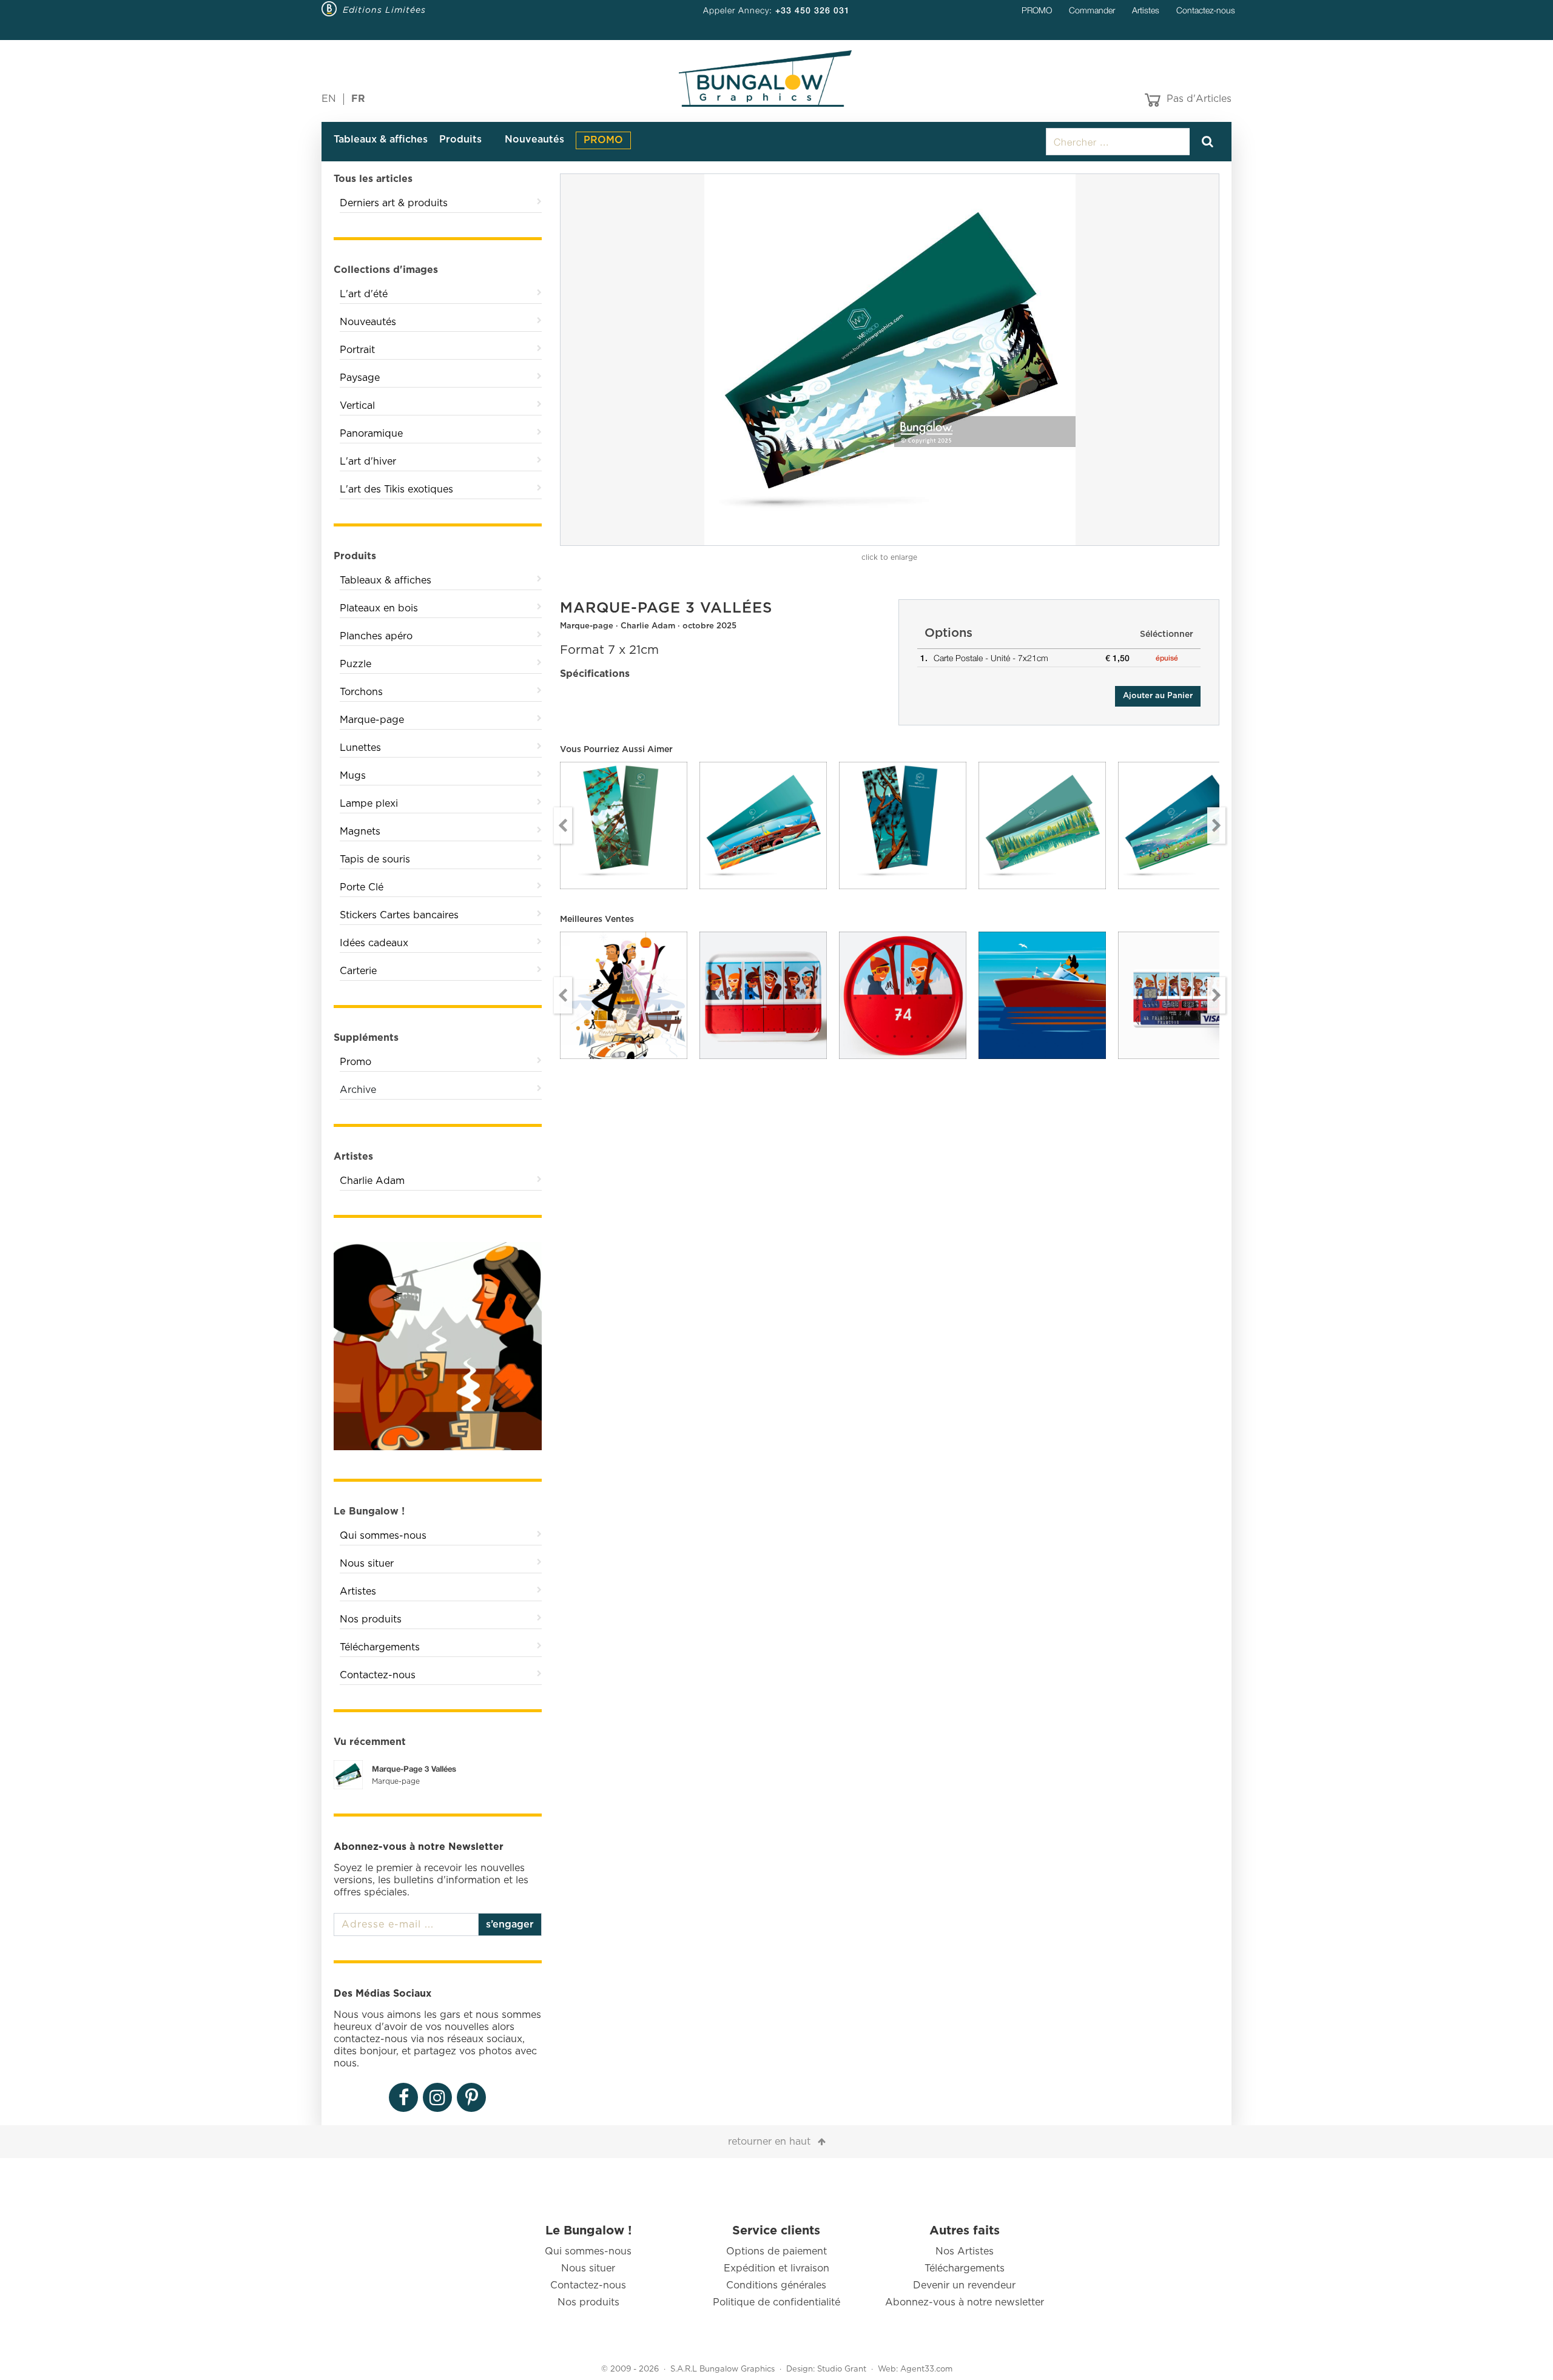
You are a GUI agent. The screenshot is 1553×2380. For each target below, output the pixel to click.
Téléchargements (380, 1647)
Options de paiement (776, 2251)
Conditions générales (776, 2285)
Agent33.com (926, 2369)
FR (358, 99)
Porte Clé (362, 887)
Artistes (1146, 10)
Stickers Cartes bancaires (399, 915)
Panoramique (371, 434)
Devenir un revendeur (964, 2285)
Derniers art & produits (394, 203)
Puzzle (355, 664)
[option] (890, 360)
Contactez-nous (1206, 10)
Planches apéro (376, 636)
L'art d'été (364, 294)
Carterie (358, 971)
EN (329, 99)
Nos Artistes (965, 2251)
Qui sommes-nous (383, 1536)
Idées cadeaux (374, 943)
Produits (460, 140)
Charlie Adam (372, 1181)
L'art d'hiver (368, 462)
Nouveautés (534, 140)
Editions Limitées (384, 10)
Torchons (361, 692)
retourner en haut (769, 2142)
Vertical (357, 406)
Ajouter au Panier (1158, 696)
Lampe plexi (369, 804)
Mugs (353, 776)
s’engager (510, 1925)
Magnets (360, 832)
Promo (355, 1062)
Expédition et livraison (776, 2268)
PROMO (1037, 10)
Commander (1092, 10)
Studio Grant (842, 2369)
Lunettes (360, 748)
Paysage (360, 378)
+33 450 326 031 (813, 10)
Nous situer (367, 1564)
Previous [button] (563, 825)
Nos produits (371, 1619)
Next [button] (1216, 825)
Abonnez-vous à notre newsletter (965, 2302)
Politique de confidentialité (776, 2302)
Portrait (357, 350)
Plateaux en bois (379, 608)
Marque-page (372, 720)
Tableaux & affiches (381, 140)
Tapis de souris (375, 859)
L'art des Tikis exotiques (396, 489)
